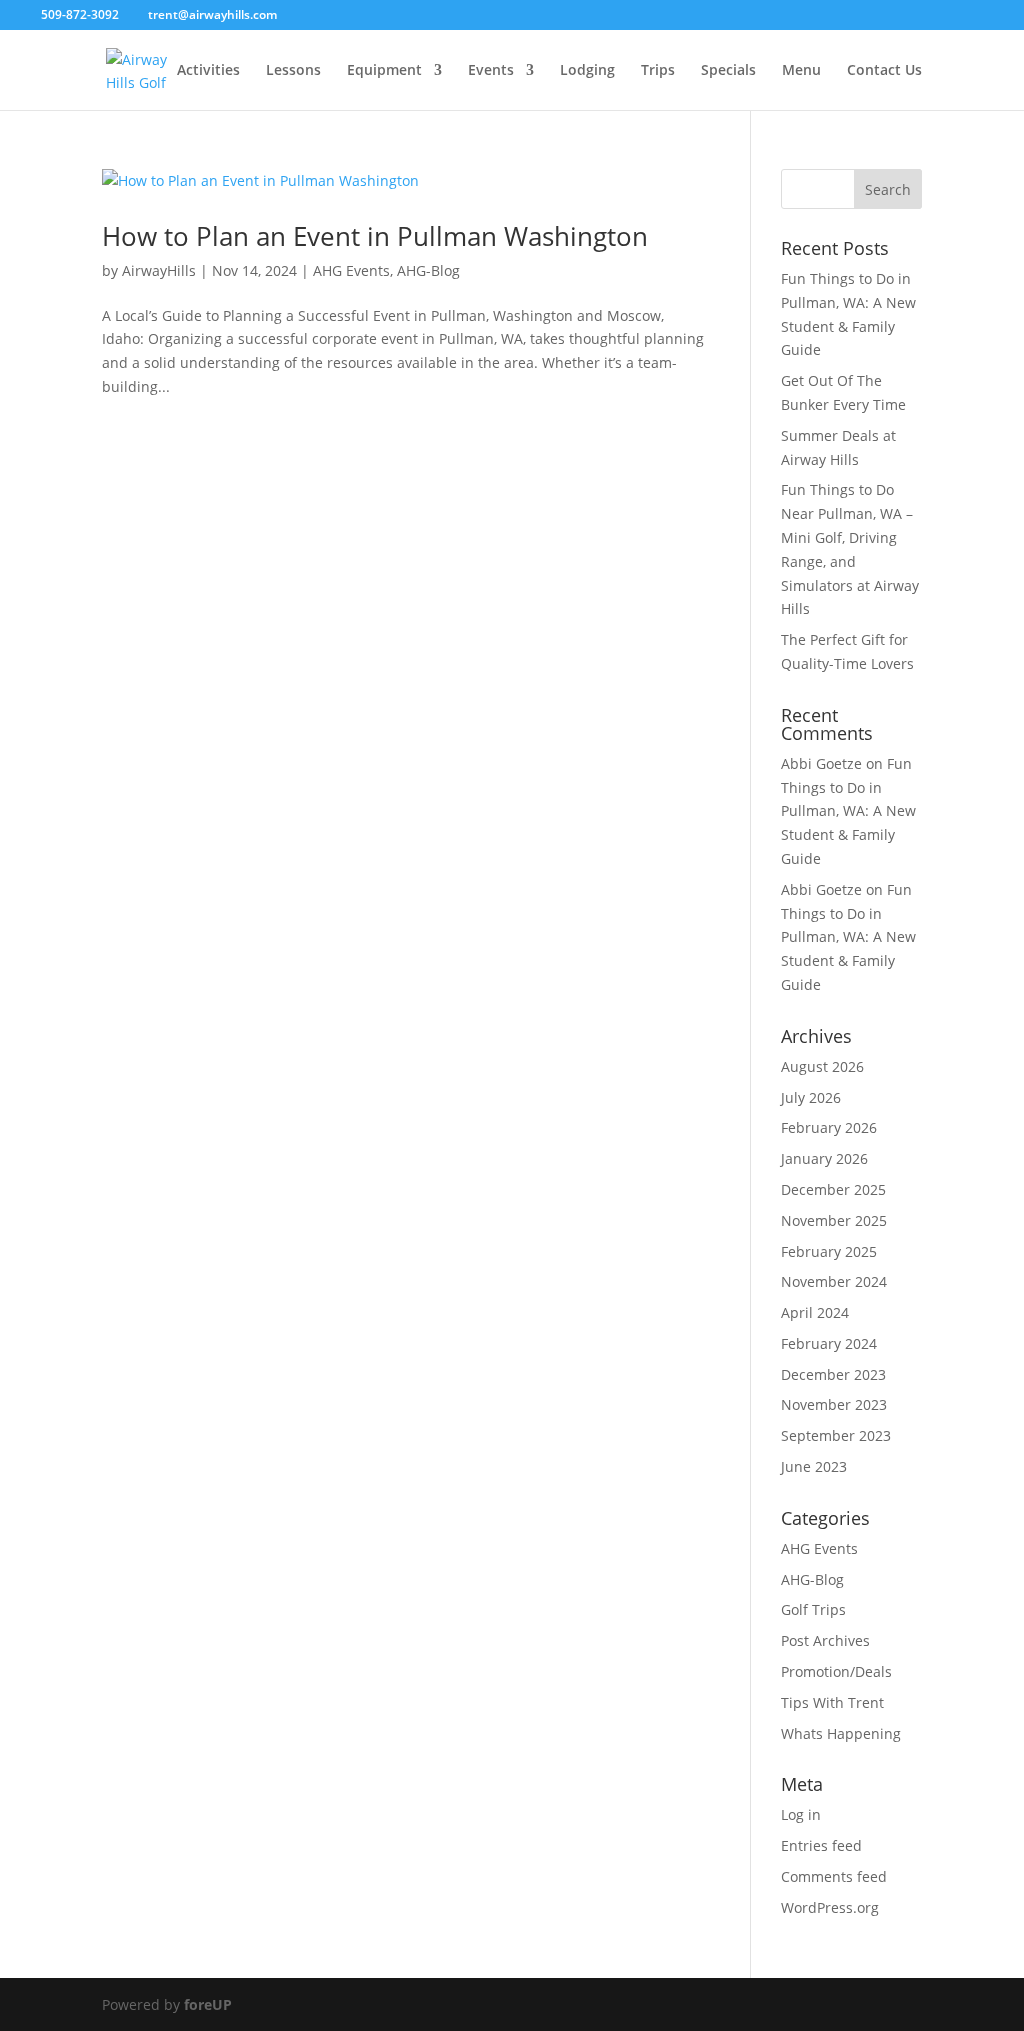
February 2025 (829, 1251)
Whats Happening (841, 1733)
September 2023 (836, 1435)
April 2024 (815, 1312)
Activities (208, 71)
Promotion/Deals (836, 1671)
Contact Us (884, 71)
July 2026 (811, 1097)
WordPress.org (830, 1907)
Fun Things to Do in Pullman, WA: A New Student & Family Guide (848, 811)
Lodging (587, 71)
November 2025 (834, 1220)
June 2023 (814, 1466)
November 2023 (834, 1404)
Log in (801, 1814)
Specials (728, 71)
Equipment (384, 71)
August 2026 (822, 1066)
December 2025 (833, 1189)
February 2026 (829, 1127)
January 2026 (824, 1158)
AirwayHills (159, 270)
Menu (801, 71)
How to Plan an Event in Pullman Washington (375, 236)
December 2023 (833, 1374)
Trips (658, 71)
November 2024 (834, 1281)
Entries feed (821, 1845)
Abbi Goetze (821, 763)
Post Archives (825, 1640)
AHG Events (351, 270)
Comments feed (834, 1876)
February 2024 (829, 1343)
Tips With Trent (832, 1702)
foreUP (208, 2004)
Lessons (293, 71)
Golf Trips (813, 1609)
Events (491, 71)
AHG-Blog (428, 270)
